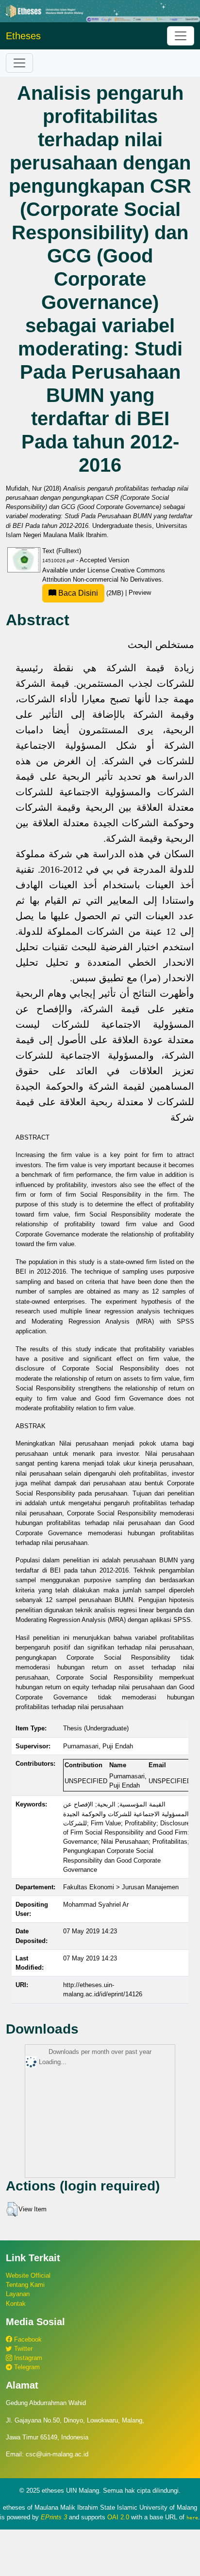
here (192, 2517)
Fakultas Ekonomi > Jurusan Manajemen (121, 1887)
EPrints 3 (54, 2517)
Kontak (16, 2304)
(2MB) (91, 593)
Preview (140, 593)
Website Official (28, 2275)
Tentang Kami (25, 2285)
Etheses (23, 36)
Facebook (27, 2339)
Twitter (22, 2349)
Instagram (27, 2358)
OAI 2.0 (118, 2517)
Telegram (26, 2367)
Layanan (18, 2294)
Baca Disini (77, 593)
